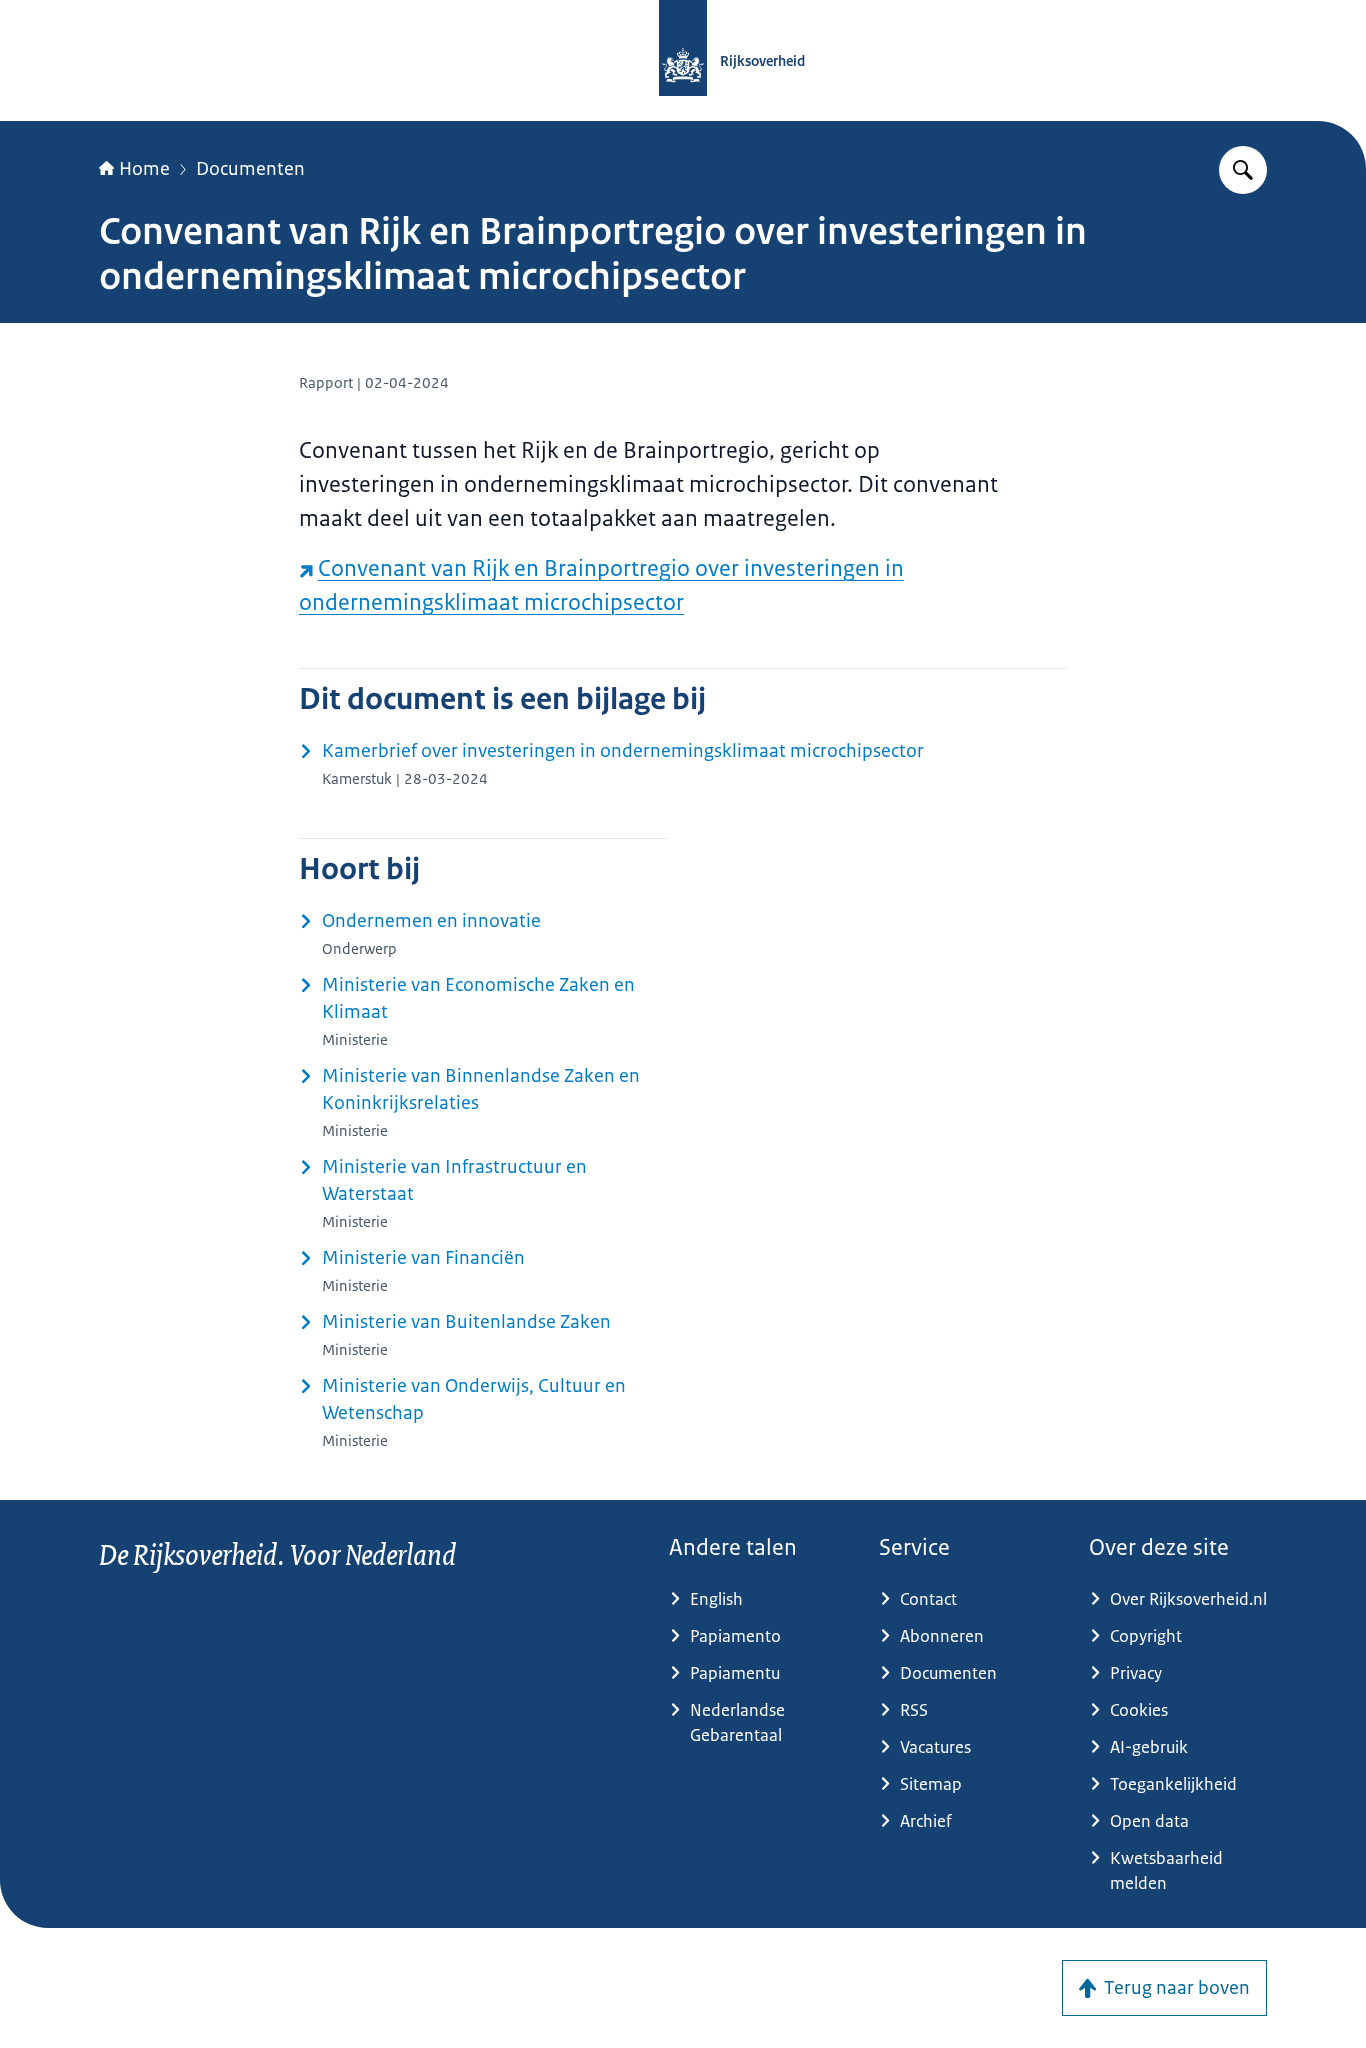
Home (144, 169)
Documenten (250, 169)
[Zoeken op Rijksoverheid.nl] (1243, 170)
